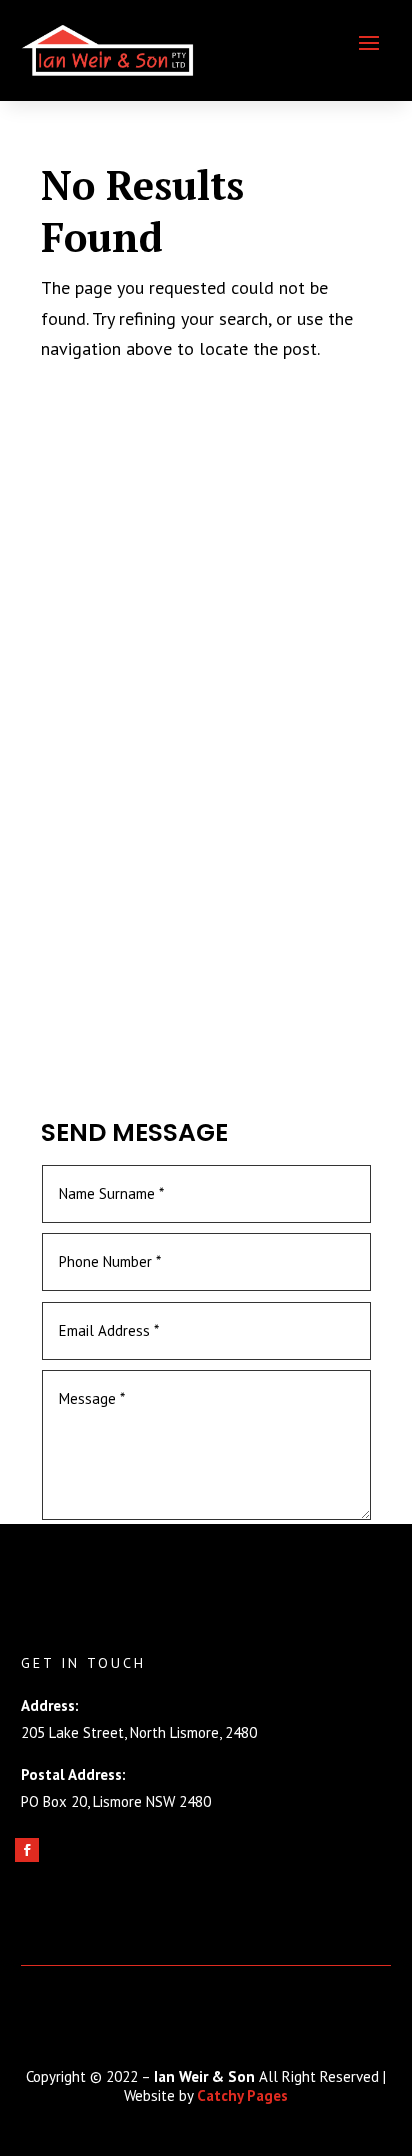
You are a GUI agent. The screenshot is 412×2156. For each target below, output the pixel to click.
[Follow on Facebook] (27, 1850)
